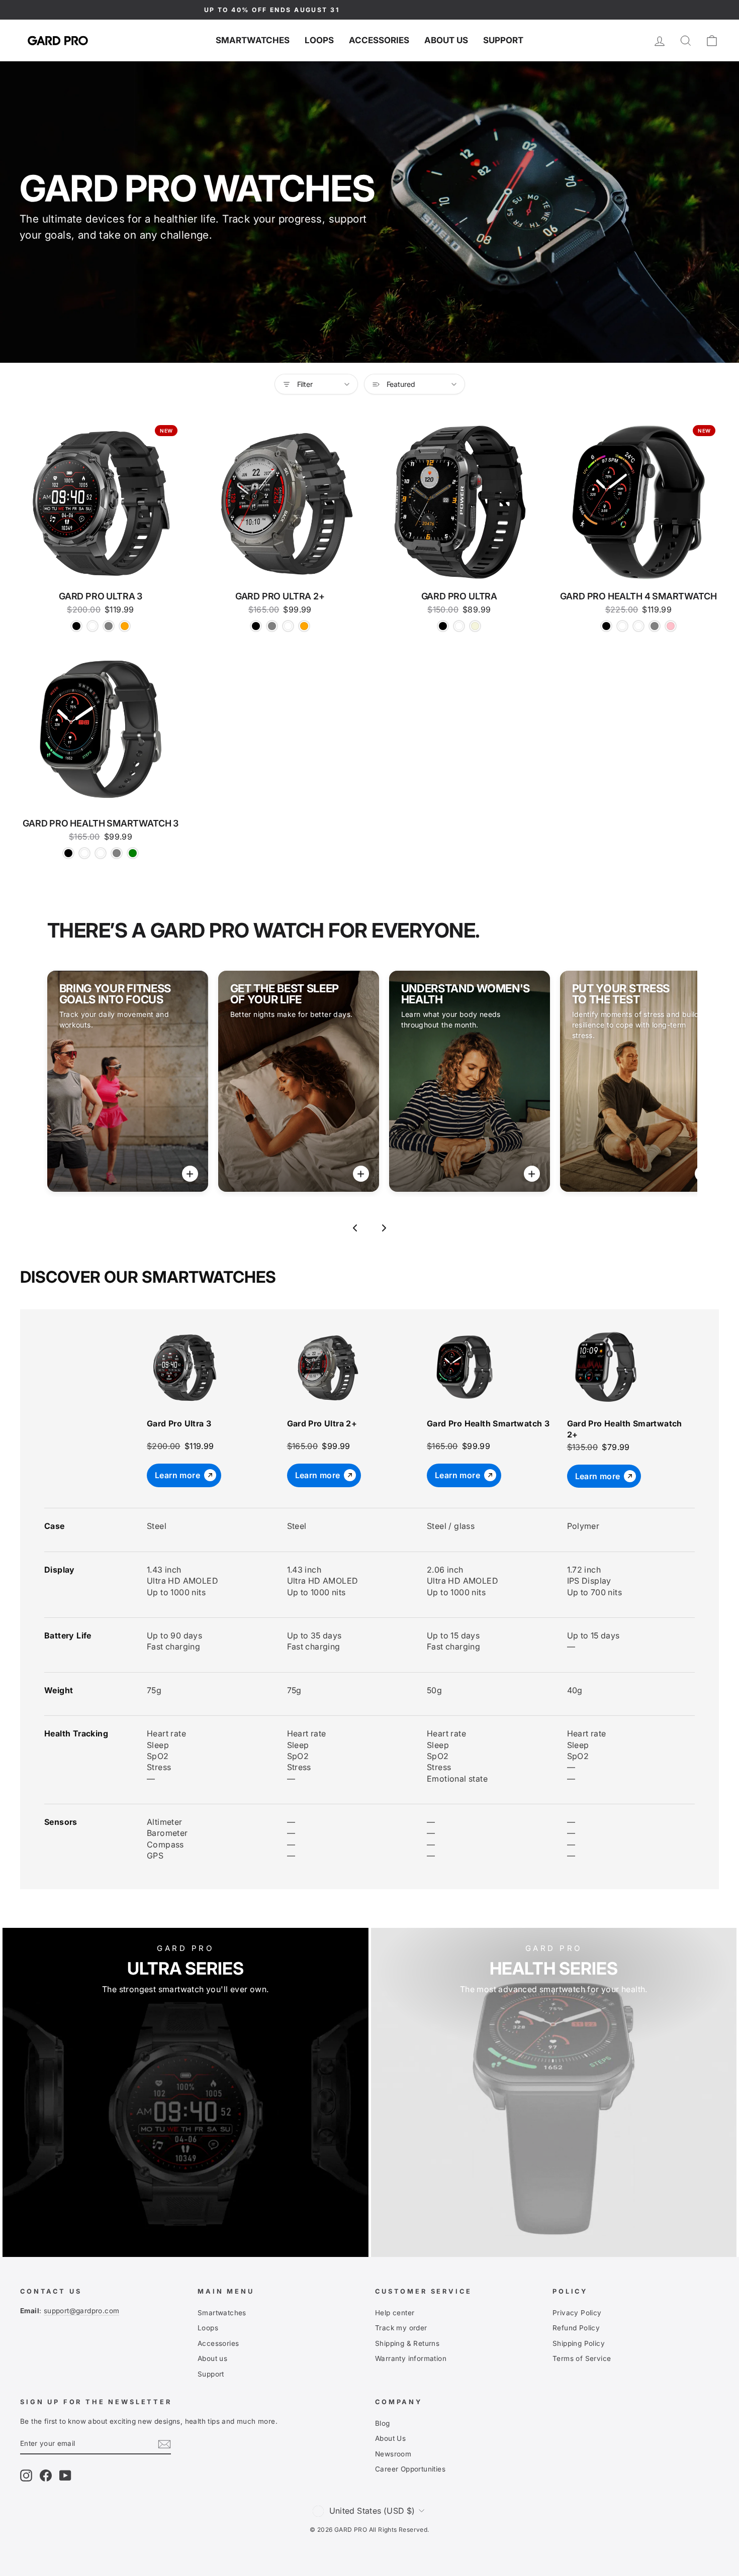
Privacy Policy (577, 2313)
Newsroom (393, 2454)
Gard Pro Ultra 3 (179, 1423)
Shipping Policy (579, 2343)
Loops (319, 40)
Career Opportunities (410, 2469)
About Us (390, 2438)
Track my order (401, 2328)
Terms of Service (582, 2358)
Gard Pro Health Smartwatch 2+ (625, 1429)
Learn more (177, 1475)
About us (446, 40)
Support (503, 40)
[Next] (384, 1228)
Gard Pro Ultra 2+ (322, 1423)
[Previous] (355, 1228)
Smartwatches (253, 40)
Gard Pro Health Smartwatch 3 (488, 1423)
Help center (395, 2313)
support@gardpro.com (82, 2311)
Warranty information (411, 2358)
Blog (383, 2423)
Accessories (379, 40)
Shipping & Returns (407, 2343)
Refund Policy (576, 2328)
